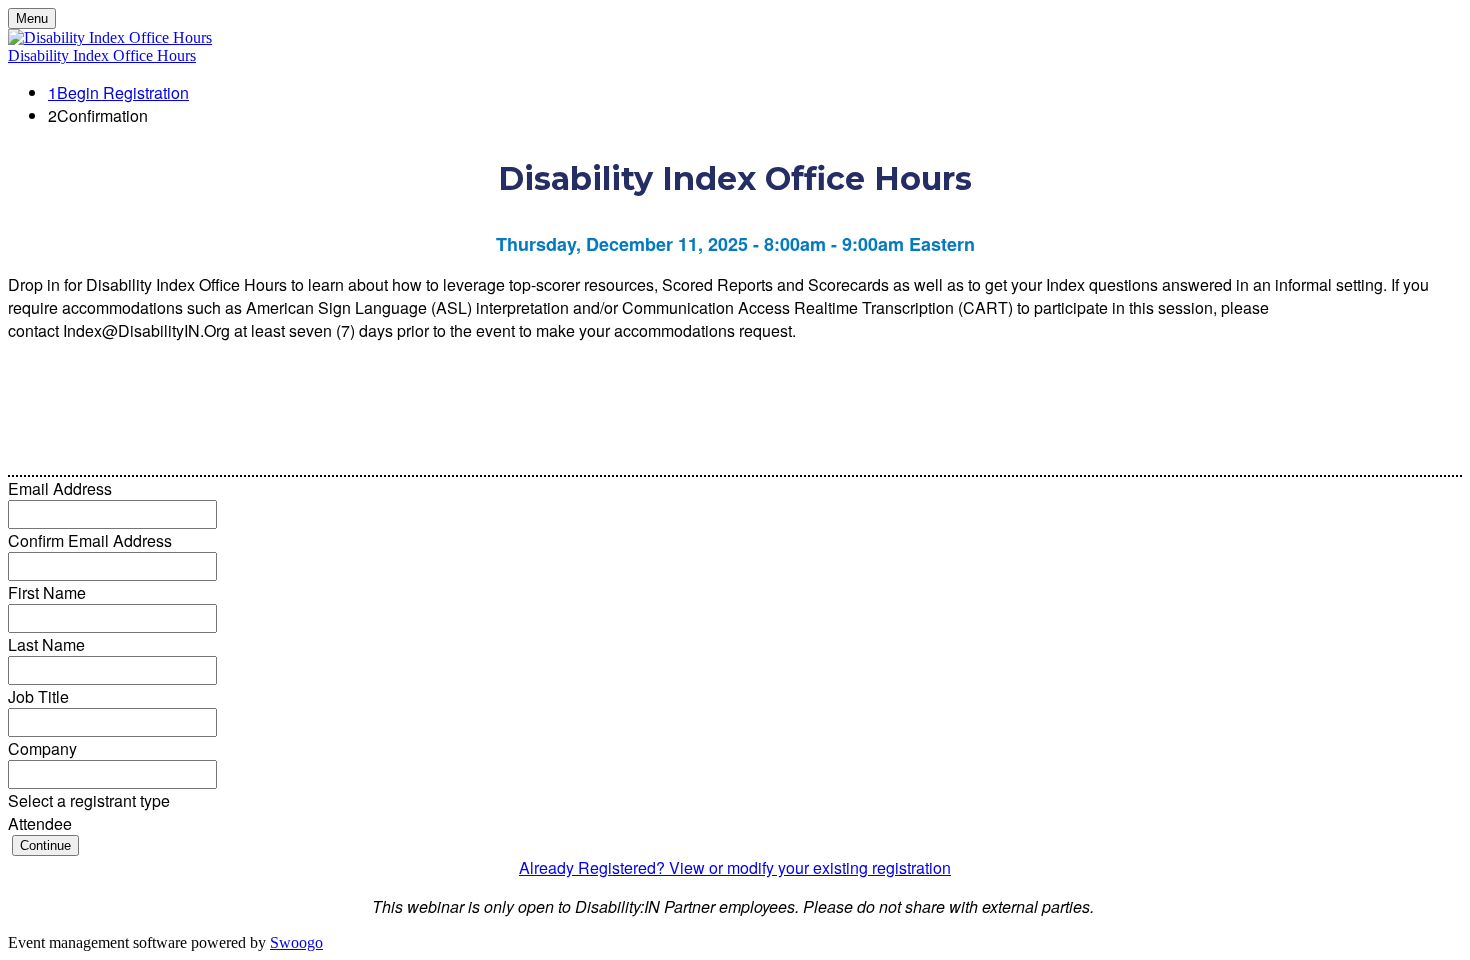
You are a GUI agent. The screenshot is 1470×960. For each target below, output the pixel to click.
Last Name (46, 644)
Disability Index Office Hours (102, 55)
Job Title (38, 696)
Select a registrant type (89, 800)
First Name (47, 592)
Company (42, 748)
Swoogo (296, 942)
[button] (45, 845)
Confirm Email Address (90, 540)
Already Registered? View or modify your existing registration (735, 867)
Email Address (60, 488)
